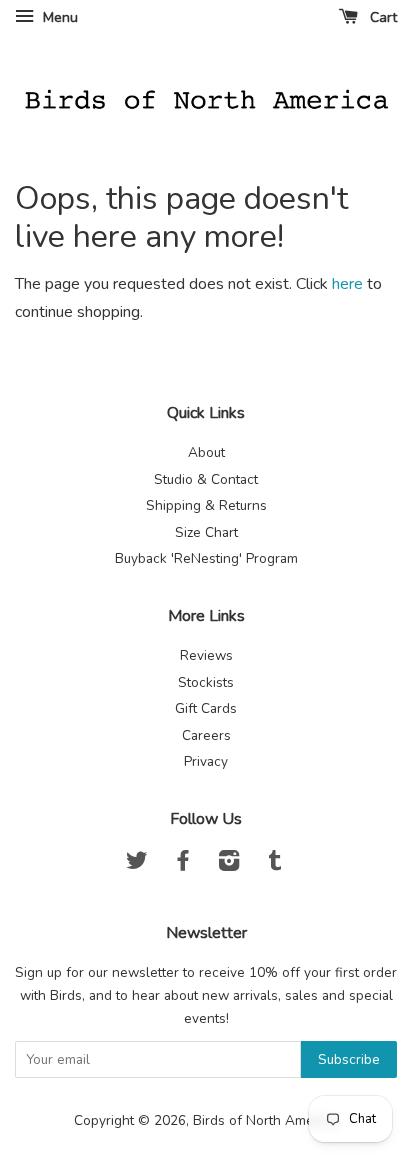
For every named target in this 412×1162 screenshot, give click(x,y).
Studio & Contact (206, 479)
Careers (206, 735)
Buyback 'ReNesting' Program (206, 558)
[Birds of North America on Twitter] (137, 864)
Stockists (206, 682)
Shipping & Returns (206, 505)
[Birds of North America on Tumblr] (275, 864)
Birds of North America (264, 1120)
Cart (381, 17)
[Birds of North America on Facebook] (183, 864)
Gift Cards (206, 708)
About (206, 452)
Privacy (206, 761)
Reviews (206, 655)
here (347, 284)
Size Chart (206, 532)
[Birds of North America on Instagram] (229, 864)
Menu (58, 17)
